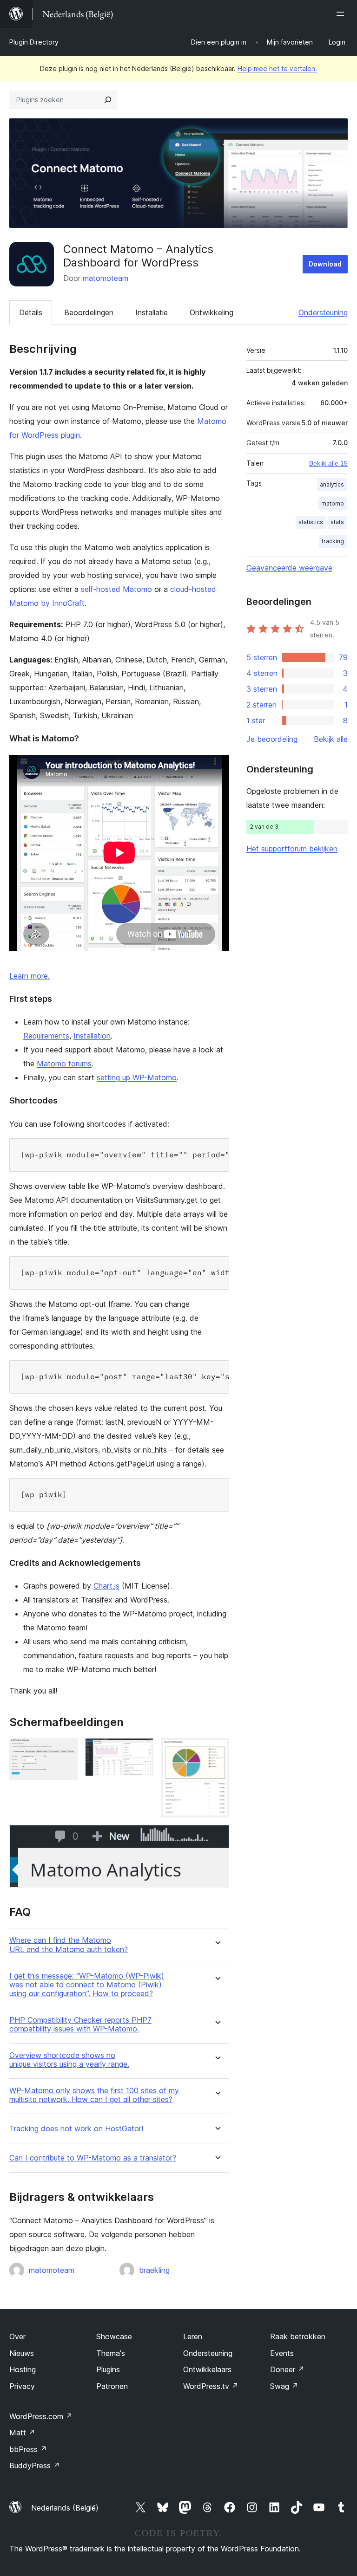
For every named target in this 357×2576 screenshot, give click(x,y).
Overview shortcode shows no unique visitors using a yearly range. (69, 2060)
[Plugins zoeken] (108, 100)
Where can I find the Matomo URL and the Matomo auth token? (69, 1945)
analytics (332, 484)
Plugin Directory (34, 42)
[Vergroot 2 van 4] (141, 1751)
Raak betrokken (298, 2336)
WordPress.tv (211, 2386)
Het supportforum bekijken (292, 849)
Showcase (114, 2336)
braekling (154, 2270)
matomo (333, 503)
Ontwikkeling (212, 312)
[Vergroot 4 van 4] (217, 1837)
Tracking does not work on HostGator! (76, 2129)
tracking (333, 541)
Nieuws (22, 2353)
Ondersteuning (323, 312)
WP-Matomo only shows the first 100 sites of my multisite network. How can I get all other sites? (94, 2095)
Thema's (111, 2353)
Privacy (22, 2386)
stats (337, 522)
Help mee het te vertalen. (277, 68)
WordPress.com (41, 2416)
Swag (284, 2386)
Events (282, 2353)
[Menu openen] (342, 14)
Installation (92, 1036)
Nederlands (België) (65, 2508)
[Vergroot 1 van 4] (65, 1751)
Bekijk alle (331, 739)
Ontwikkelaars (207, 2369)
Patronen (112, 2386)
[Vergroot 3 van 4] (217, 1751)
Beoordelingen (89, 312)
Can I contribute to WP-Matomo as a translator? (93, 2158)
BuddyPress (35, 2466)
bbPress (28, 2449)
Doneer (287, 2369)
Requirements (46, 1036)
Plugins (108, 2369)
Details (31, 312)
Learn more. (30, 976)
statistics (311, 522)
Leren (193, 2336)
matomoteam (106, 278)
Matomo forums (64, 1064)
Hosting (23, 2369)
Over (17, 2336)
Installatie (152, 312)
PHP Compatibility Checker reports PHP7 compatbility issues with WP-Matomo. (80, 2024)
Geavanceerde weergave (289, 568)
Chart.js (106, 1586)
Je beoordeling (272, 739)
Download (325, 264)
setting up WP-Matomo (137, 1077)
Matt (22, 2433)
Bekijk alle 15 (328, 463)
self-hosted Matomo (116, 589)
